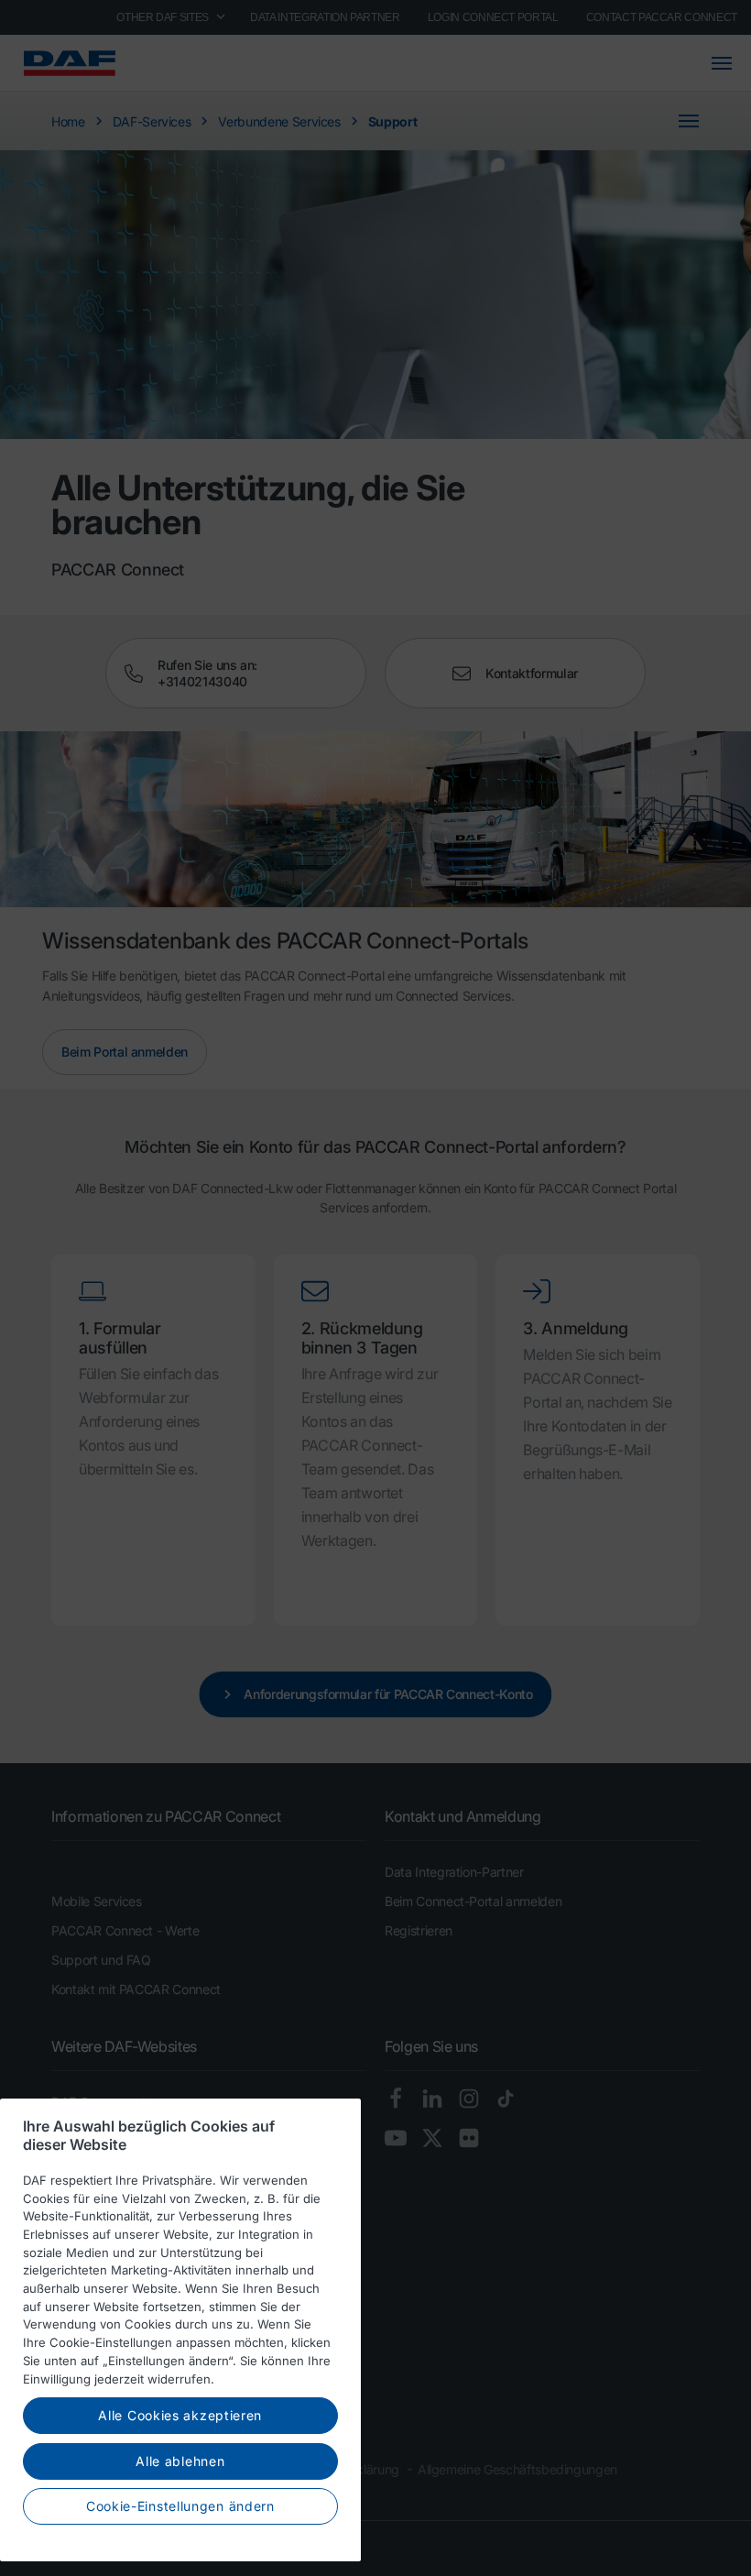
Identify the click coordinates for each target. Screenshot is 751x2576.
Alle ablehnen (180, 2461)
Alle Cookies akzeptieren (180, 2415)
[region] (180, 2330)
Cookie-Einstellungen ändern (180, 2506)
